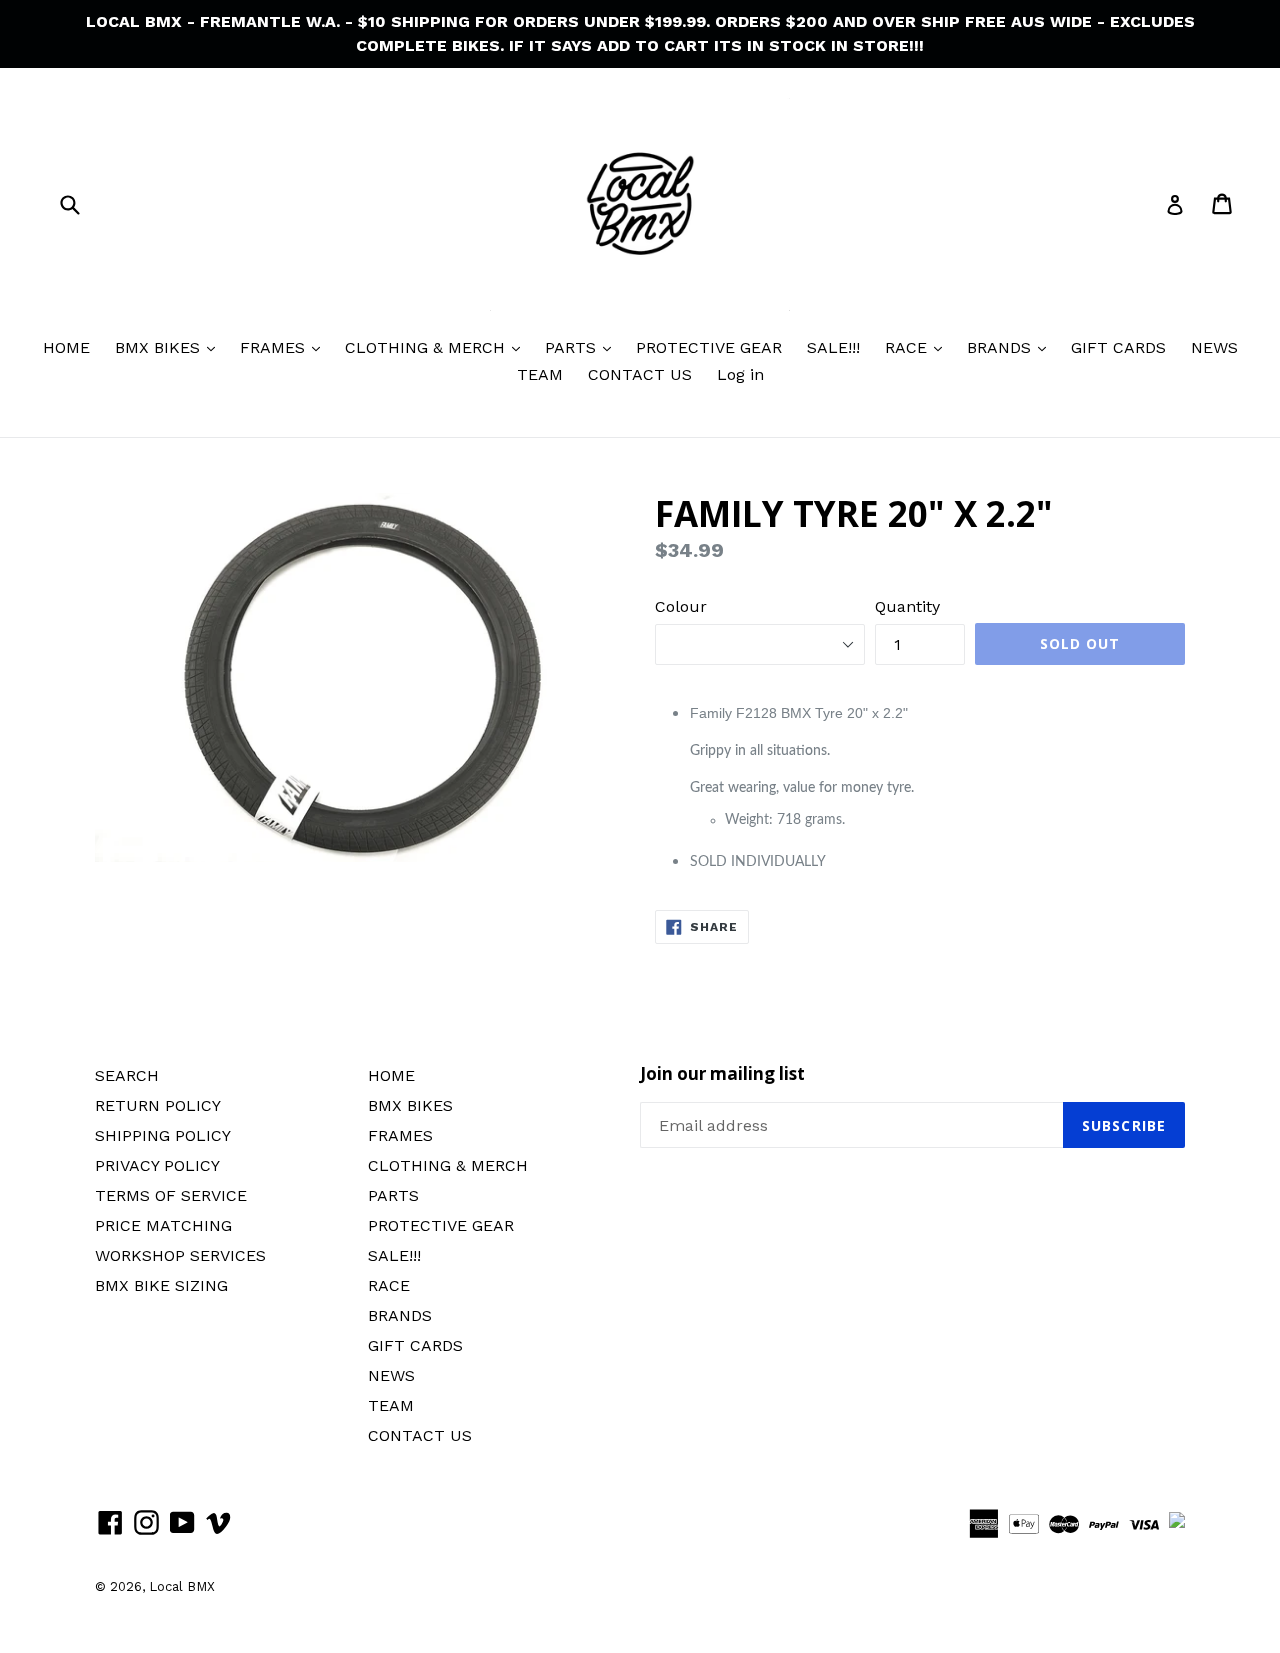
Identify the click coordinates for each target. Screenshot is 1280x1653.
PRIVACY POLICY (157, 1165)
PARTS (573, 347)
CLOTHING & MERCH (427, 347)
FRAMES (275, 347)
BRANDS (1001, 347)
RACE (908, 347)
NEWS (1214, 347)
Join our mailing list (722, 1074)
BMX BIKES (160, 347)
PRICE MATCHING (163, 1225)
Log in (740, 374)
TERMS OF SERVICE (171, 1195)
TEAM (540, 374)
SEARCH (127, 1075)
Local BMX (182, 1586)
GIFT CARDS (1118, 347)
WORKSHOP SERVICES (180, 1255)
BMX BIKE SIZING (161, 1285)
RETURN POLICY (158, 1105)
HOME (66, 347)
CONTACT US (640, 374)
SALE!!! (833, 347)
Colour (681, 606)
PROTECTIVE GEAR (709, 347)
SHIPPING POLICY (163, 1135)
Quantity (907, 606)
